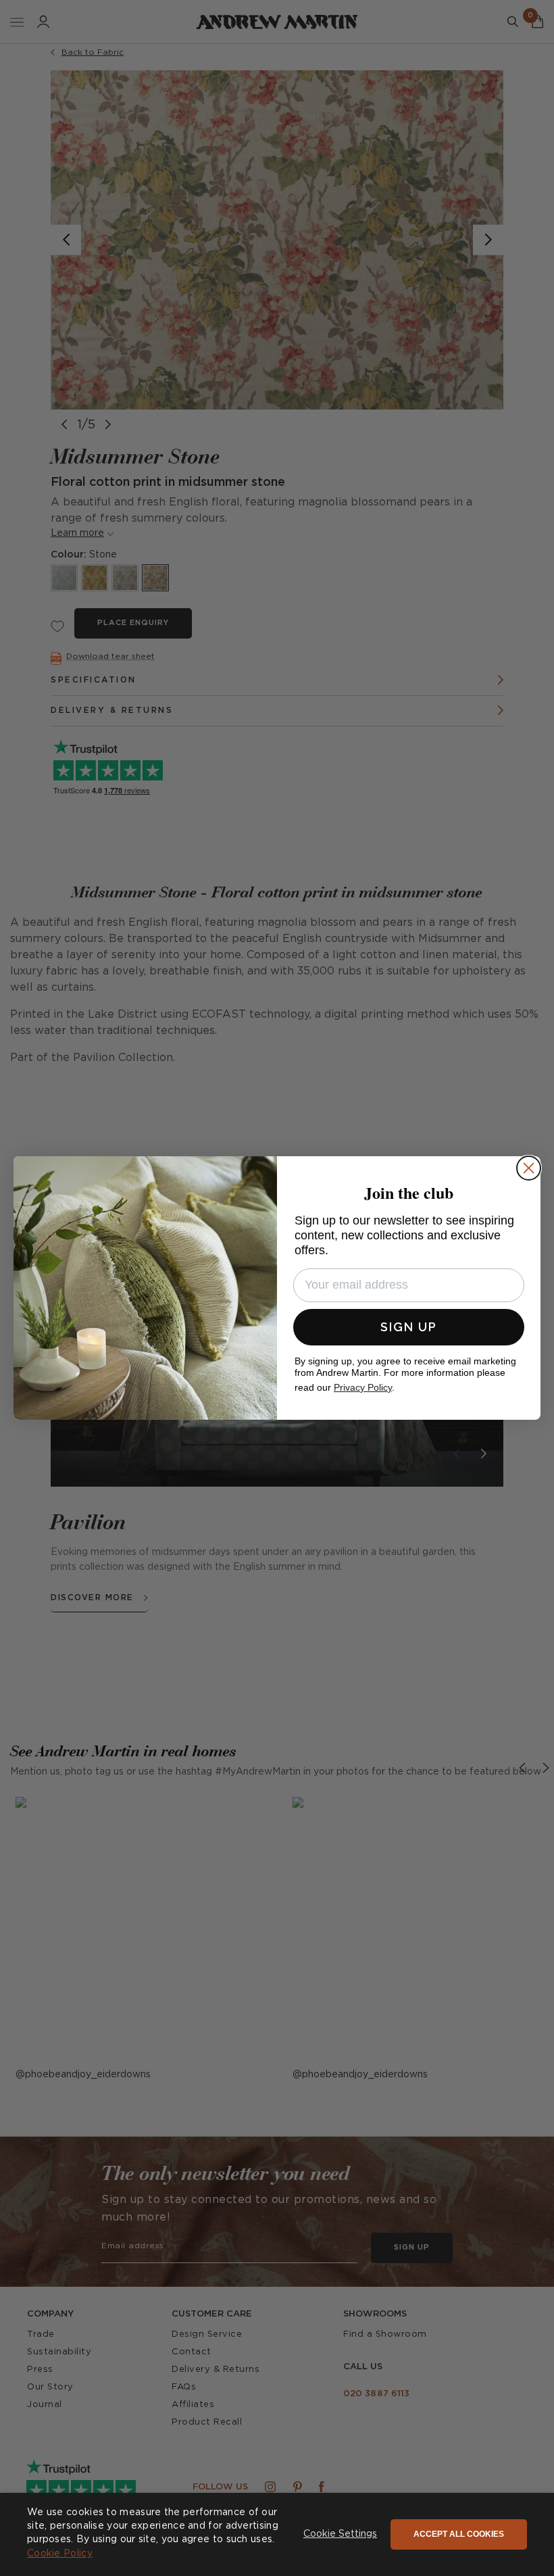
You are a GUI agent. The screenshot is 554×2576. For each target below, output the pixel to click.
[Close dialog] (529, 1168)
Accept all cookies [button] (459, 2534)
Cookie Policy (60, 2554)
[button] (340, 2535)
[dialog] (277, 2534)
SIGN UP (409, 1327)
